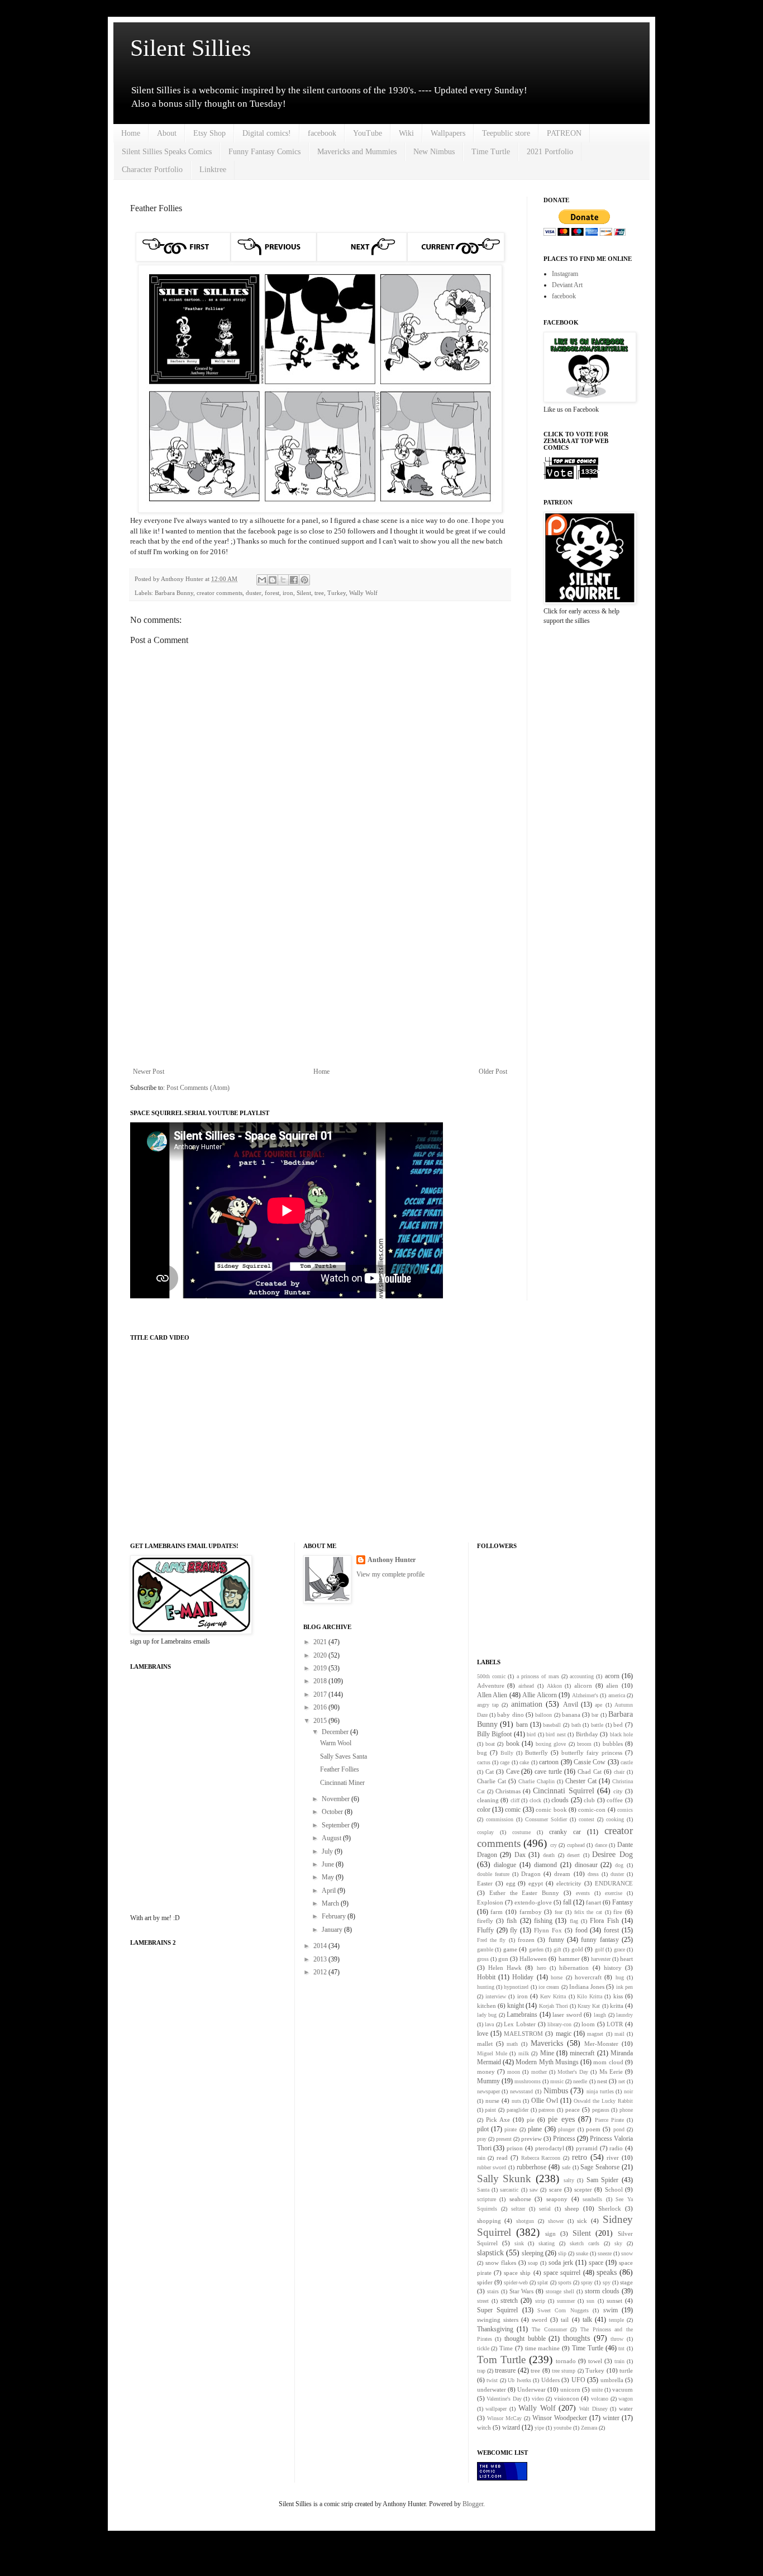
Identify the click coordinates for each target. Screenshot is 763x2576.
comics (625, 1810)
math (512, 2044)
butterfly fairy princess (592, 1753)
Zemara (589, 2428)
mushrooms (528, 2081)
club (589, 1800)
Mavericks (547, 2043)
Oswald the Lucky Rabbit (603, 2101)
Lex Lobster (520, 2024)
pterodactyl (550, 2148)
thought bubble (525, 2339)
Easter (485, 1883)
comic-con (592, 1810)
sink (519, 2243)
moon (514, 2072)
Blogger (473, 2504)
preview (531, 2139)
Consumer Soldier (546, 1819)
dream (562, 1874)
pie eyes (561, 2119)
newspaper (488, 2091)
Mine (547, 2053)
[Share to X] (283, 580)
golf (599, 1949)
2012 (321, 1972)
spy (607, 2282)
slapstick (490, 2253)
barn (522, 1725)
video (538, 2399)
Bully (507, 1753)
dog (619, 1865)
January (333, 1930)
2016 (321, 1707)
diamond (545, 1865)
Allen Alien (492, 1695)
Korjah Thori (554, 2006)
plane (535, 2129)
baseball (552, 1725)
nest (602, 2081)
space (596, 2263)
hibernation (574, 1968)
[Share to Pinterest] (304, 580)
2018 (321, 1681)
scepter (583, 2189)
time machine (543, 2348)
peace (573, 2110)
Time (506, 2348)
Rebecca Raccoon (541, 2158)
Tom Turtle (501, 2360)
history (613, 1968)
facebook (322, 133)
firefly (485, 1921)
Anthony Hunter (392, 1560)
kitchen (487, 2006)
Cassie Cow (590, 1762)
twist (492, 2380)
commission (500, 1819)
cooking (615, 1819)
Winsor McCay (504, 2418)
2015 (321, 1721)
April (330, 1891)
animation (527, 1704)
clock (535, 1800)
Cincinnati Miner (342, 1783)
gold (577, 1949)
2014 (321, 1946)
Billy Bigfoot (495, 1734)
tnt (621, 2348)
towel (595, 2361)
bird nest (556, 1734)
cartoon (549, 1762)
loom (588, 2024)
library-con (559, 2024)
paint (490, 2110)
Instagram (565, 274)
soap (533, 2263)
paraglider (518, 2110)
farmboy (531, 1912)
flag (574, 1921)
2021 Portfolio (550, 152)
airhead (526, 1686)
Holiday (523, 1977)
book (513, 1744)
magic (564, 2034)
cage (505, 1762)
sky (618, 2243)
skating (547, 2243)
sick (582, 2221)
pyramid (587, 2148)
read (502, 2158)
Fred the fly (492, 1940)
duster (254, 593)
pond (619, 2129)
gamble (485, 1949)
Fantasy (623, 1902)
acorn (612, 1676)
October (333, 1812)
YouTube (368, 133)
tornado (566, 2361)
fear (559, 1912)
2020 (321, 1655)
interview (496, 1996)
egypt (536, 1883)
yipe (539, 2428)
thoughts (576, 2338)
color (484, 1810)
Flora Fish (604, 1921)
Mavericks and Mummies (357, 152)
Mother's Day (573, 2072)
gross (483, 1959)
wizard (511, 2427)
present (504, 2139)
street (483, 2301)
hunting (486, 1987)
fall (567, 1902)
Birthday (587, 1734)
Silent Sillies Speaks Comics (167, 152)
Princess (564, 2139)
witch (484, 2427)
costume (521, 1832)
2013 (321, 1959)
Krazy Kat (589, 2006)
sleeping (533, 2253)
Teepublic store (506, 133)
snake (582, 2253)
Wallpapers (448, 133)
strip (540, 2301)
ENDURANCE (614, 1883)
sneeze (605, 2253)
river (613, 2158)
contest (586, 1819)
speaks (607, 2272)
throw (617, 2339)
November (337, 1799)
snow (627, 2253)
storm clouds (602, 2291)
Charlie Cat (492, 1781)
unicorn (570, 2389)
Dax (520, 1855)
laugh (600, 2015)
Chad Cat (590, 1772)
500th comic (491, 1676)
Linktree (213, 170)
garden (536, 1949)
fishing (543, 1921)
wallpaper (496, 2409)
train (619, 2361)
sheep (572, 2208)
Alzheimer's (585, 1695)
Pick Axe (498, 2120)
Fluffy (485, 1930)
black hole (622, 1734)
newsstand (521, 2091)
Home (131, 133)
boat (490, 1744)
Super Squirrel (497, 2310)
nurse (492, 2101)
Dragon (531, 1874)
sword (540, 2320)
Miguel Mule (492, 2053)
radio (616, 2148)
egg (511, 1883)
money (486, 2072)
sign (550, 2234)
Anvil (571, 1704)
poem (593, 2129)
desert (573, 1855)
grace (619, 1949)
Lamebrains (522, 2015)
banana (571, 1715)
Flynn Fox (548, 1930)
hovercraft (588, 1977)
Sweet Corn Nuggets (563, 2310)
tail (565, 2320)
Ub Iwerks (519, 2380)
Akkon (554, 1686)
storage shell (560, 2291)
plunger (566, 2129)
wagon (626, 2399)
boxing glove (551, 1744)
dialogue (505, 1865)
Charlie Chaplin (537, 1781)
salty (569, 2180)
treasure (505, 2370)
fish (512, 1921)
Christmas (508, 1791)
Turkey (337, 593)
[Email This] (262, 580)
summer (566, 2301)
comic (513, 1810)
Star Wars (522, 2291)
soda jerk (561, 2263)
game (510, 1949)
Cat (490, 1772)
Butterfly (537, 1753)
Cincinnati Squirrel (563, 1791)
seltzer (518, 2209)
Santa (483, 2190)
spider (485, 2282)
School (614, 2189)
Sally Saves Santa (344, 1756)
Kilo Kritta (590, 1996)
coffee (615, 1800)
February (335, 1916)
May (329, 1877)
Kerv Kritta (553, 1996)
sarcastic (509, 2190)
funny (556, 1940)
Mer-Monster (601, 2044)
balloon (543, 1715)
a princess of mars (538, 1676)
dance (601, 1845)
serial (545, 2209)
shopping (489, 2221)
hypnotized (516, 1987)
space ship (517, 2273)
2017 (321, 1694)
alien (612, 1685)
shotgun (525, 2221)
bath (576, 1725)
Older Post (493, 1072)
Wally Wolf (363, 593)
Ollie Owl (545, 2101)
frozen (526, 1940)
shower (556, 2221)
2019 (321, 1668)
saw (534, 2190)
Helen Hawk (505, 1968)
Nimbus (556, 2091)
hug (620, 1977)
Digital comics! (267, 133)
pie (531, 2120)
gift (557, 1949)
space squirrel (562, 2273)
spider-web (516, 2282)
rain (481, 2158)
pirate (511, 2129)
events (583, 1893)
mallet (485, 2044)
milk (524, 2053)
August (332, 1838)
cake (524, 1762)
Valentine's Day (504, 2399)
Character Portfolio (152, 170)
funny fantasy (600, 1940)
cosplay (485, 1832)
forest (272, 593)
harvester (601, 1959)
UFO (578, 2380)
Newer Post (149, 1072)
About (167, 133)
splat (543, 2282)
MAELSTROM (523, 2034)
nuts (516, 2101)
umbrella (612, 2380)
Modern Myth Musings (547, 2062)
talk (587, 2320)
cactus (484, 1762)
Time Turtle (491, 152)
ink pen (624, 1987)
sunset (614, 2301)
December (336, 1732)
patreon (547, 2110)
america (617, 1695)
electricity (569, 1883)
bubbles (613, 1744)
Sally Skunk (504, 2179)
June (329, 1864)
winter (611, 2418)
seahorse (520, 2199)
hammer (569, 1959)
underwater (492, 2389)
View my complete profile (390, 1574)
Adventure (491, 1685)
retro (580, 2157)
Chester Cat (581, 1781)
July (328, 1851)
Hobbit (486, 1977)
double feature (493, 1874)
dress (593, 1874)
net (622, 2081)
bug (482, 1753)
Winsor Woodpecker (560, 2418)
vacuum (623, 2389)
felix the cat (588, 1912)
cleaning (488, 1800)
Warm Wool (336, 1743)
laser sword (567, 2015)
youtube (562, 2428)
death (549, 1855)
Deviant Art (567, 285)
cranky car (565, 1832)
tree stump (564, 2371)
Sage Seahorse (600, 2167)
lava (489, 2024)
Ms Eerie (611, 2072)
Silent (304, 593)
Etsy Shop (209, 133)
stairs (493, 2291)
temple (616, 2320)
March (331, 1903)
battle (597, 1725)
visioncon (567, 2398)
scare (555, 2189)
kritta (617, 2006)
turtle (626, 2370)
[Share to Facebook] (294, 580)
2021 (321, 1642)
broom (584, 1744)
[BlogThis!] (273, 580)
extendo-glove (533, 1902)
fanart (593, 1902)
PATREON (564, 133)
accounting (582, 1676)
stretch (509, 2301)
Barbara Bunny (174, 593)
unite (597, 2390)
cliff (515, 1800)
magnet (595, 2034)
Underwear (531, 2389)
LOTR (615, 2024)
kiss (618, 1996)
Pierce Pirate (609, 2120)
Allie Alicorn (539, 1695)
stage (626, 2282)
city (618, 1791)
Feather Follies (340, 1769)
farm (497, 1912)
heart (626, 1959)
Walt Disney (593, 2409)
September (337, 1825)
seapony (557, 2199)
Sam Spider (603, 2180)
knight (516, 2006)
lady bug (487, 2015)
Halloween (533, 1959)
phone (626, 2110)
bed (618, 1725)
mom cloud (608, 2062)
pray (482, 2139)
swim (611, 2310)
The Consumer (549, 2329)
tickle (483, 2348)
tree (319, 593)
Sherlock (610, 2208)
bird (531, 1734)
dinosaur (586, 1865)
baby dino (510, 1715)
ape (599, 1705)
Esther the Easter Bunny (524, 1893)
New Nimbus (434, 152)
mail (619, 2034)
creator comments (220, 593)
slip (562, 2253)
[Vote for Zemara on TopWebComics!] (571, 477)
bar (595, 1715)
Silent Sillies (190, 48)
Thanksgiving (495, 2329)
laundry (624, 2015)
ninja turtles (600, 2091)
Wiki (406, 133)
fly (514, 1930)
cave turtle (548, 1772)
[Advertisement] (320, 975)
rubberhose (531, 2167)
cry (554, 1845)
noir (628, 2091)
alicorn (583, 1685)
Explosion (490, 1902)
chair (619, 1772)
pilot (483, 2129)
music (557, 2081)
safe (566, 2167)
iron (288, 593)
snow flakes (501, 2263)
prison (515, 2148)
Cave (513, 1772)
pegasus (601, 2110)
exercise (614, 1893)
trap (481, 2371)
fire (618, 1912)
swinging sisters (498, 2320)
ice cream (549, 1987)
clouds (560, 1800)
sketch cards (585, 2243)
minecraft (582, 2053)
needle (580, 2081)
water (626, 2408)
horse (557, 1977)
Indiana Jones (587, 1987)
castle (627, 1762)
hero (542, 1968)
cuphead (576, 1845)
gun (503, 1959)
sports (565, 2282)
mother (539, 2072)
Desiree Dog (612, 1854)
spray (587, 2282)
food (581, 1930)
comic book (551, 1810)
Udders (550, 2380)
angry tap (488, 1705)
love (483, 2034)
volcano (600, 2399)
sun (590, 2301)
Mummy (488, 2081)
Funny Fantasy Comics (264, 152)
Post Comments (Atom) (198, 1088)
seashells (592, 2199)
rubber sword (492, 2167)
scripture (487, 2199)
